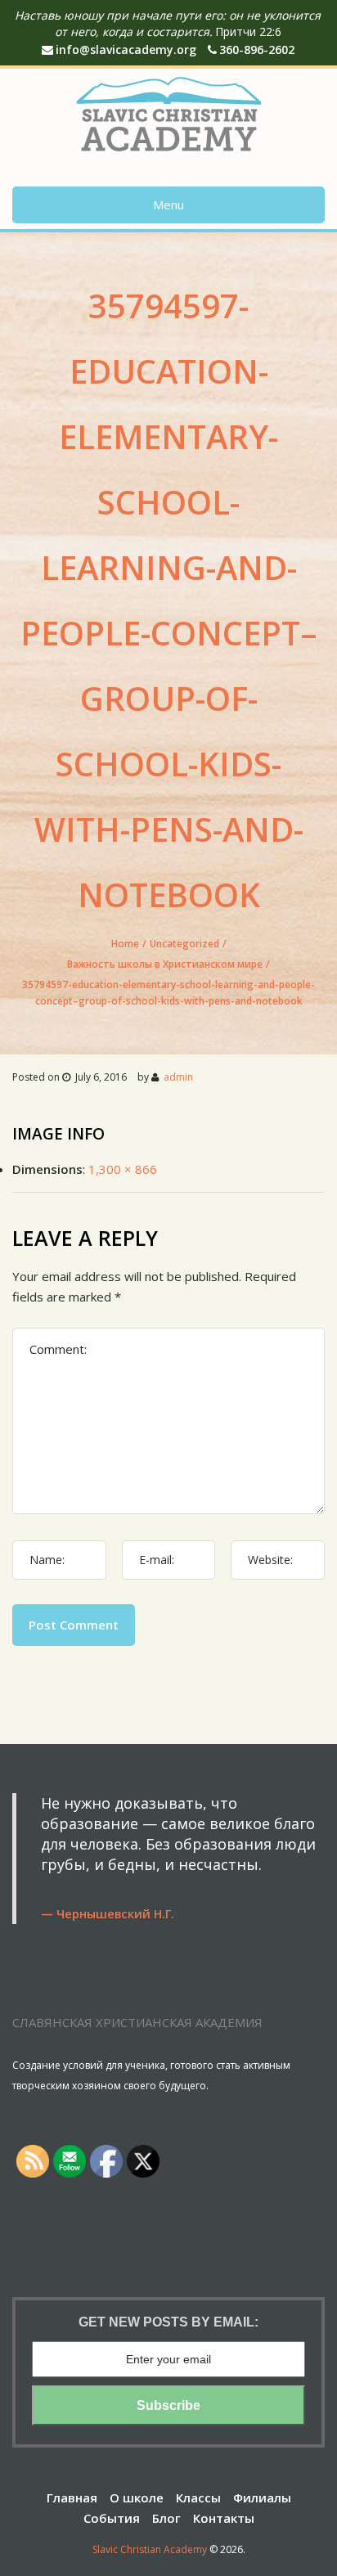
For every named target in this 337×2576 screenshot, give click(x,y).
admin (178, 1077)
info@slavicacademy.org (126, 49)
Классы (198, 2497)
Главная (72, 2497)
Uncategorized (184, 944)
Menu (168, 205)
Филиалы (262, 2497)
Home (125, 944)
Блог (166, 2518)
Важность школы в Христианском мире (165, 964)
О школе (137, 2497)
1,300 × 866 (123, 1169)
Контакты (224, 2518)
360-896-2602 (257, 49)
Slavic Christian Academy (150, 2549)
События (112, 2518)
